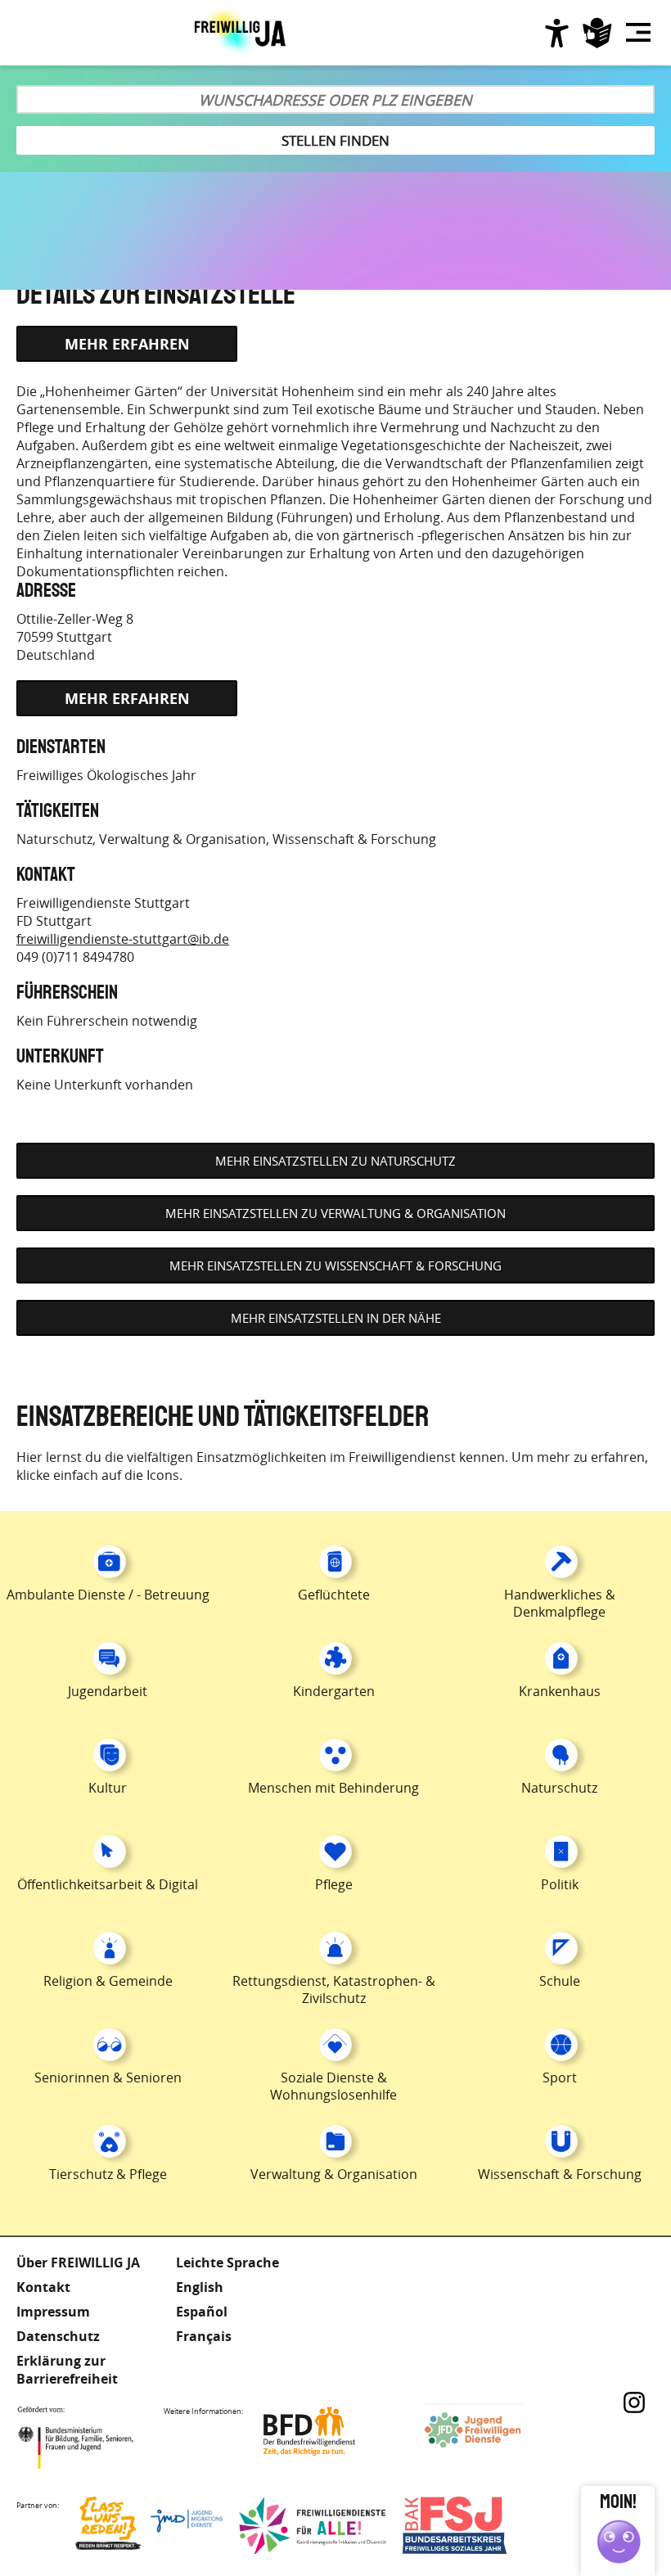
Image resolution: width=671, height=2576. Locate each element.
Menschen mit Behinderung (333, 1788)
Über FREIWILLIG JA (78, 2262)
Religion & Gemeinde (108, 1981)
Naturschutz (54, 839)
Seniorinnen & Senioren (108, 2077)
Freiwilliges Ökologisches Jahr (106, 775)
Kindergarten (334, 1691)
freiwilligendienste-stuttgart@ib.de (123, 939)
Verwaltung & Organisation (182, 839)
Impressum (53, 2312)
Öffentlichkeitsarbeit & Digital (108, 1884)
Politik (560, 1884)
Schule (560, 1981)
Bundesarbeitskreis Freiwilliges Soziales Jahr (476, 2525)
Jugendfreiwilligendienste (497, 2431)
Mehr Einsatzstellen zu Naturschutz (335, 1161)
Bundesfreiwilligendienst (333, 2431)
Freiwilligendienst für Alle (313, 2525)
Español (202, 2312)
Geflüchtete (334, 1595)
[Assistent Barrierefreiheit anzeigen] (556, 33)
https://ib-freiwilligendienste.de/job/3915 (127, 344)
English (200, 2287)
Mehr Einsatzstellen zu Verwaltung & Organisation (335, 1213)
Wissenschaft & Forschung (354, 839)
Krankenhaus (560, 1691)
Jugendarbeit (108, 1691)
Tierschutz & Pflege (108, 2174)
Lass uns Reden (149, 2525)
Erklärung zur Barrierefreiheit (67, 2370)
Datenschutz (58, 2336)
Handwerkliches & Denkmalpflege (560, 1603)
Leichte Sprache (597, 33)
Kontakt (43, 2287)
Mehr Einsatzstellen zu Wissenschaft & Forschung (335, 1265)
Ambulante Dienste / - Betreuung (108, 1595)
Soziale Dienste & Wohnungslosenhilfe (333, 2086)
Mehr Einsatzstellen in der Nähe (336, 1318)
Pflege (334, 1884)
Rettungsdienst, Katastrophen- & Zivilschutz (334, 1990)
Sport (560, 2077)
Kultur (108, 1788)
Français (204, 2336)
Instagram (634, 2402)
